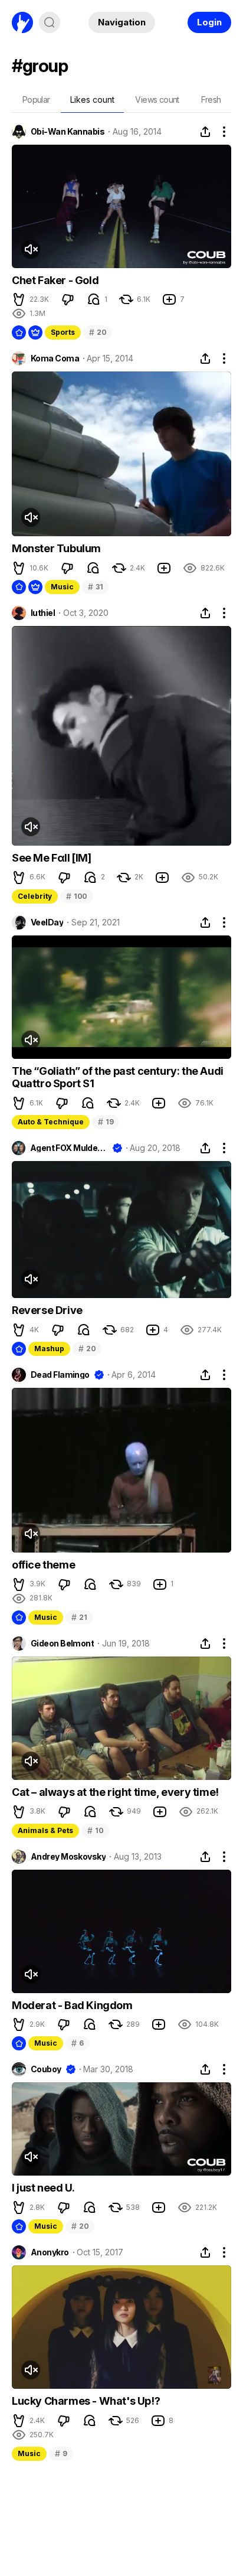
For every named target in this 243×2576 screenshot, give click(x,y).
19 (106, 1122)
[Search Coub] (50, 22)
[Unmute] (31, 249)
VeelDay (47, 922)
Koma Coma (55, 358)
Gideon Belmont (62, 1644)
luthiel (43, 613)
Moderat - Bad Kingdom (72, 2005)
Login (209, 22)
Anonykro (50, 2252)
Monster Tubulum (56, 548)
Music (62, 587)
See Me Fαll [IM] (52, 858)
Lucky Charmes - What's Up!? (86, 2401)
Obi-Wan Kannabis (68, 132)
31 (95, 587)
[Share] (205, 132)
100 (77, 896)
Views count (157, 100)
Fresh (211, 100)
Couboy (46, 2069)
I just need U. (43, 2188)
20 (98, 332)
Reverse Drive (47, 1310)
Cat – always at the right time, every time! (115, 1792)
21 (79, 1617)
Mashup (49, 1349)
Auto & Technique (51, 1122)
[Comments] (94, 299)
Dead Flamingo (60, 1375)
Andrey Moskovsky (68, 1857)
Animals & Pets (45, 1830)
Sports (63, 332)
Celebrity (35, 896)
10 (95, 1830)
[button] (19, 299)
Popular (36, 100)
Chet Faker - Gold (55, 280)
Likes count (92, 100)
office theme (43, 1565)
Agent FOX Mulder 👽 (69, 1148)
